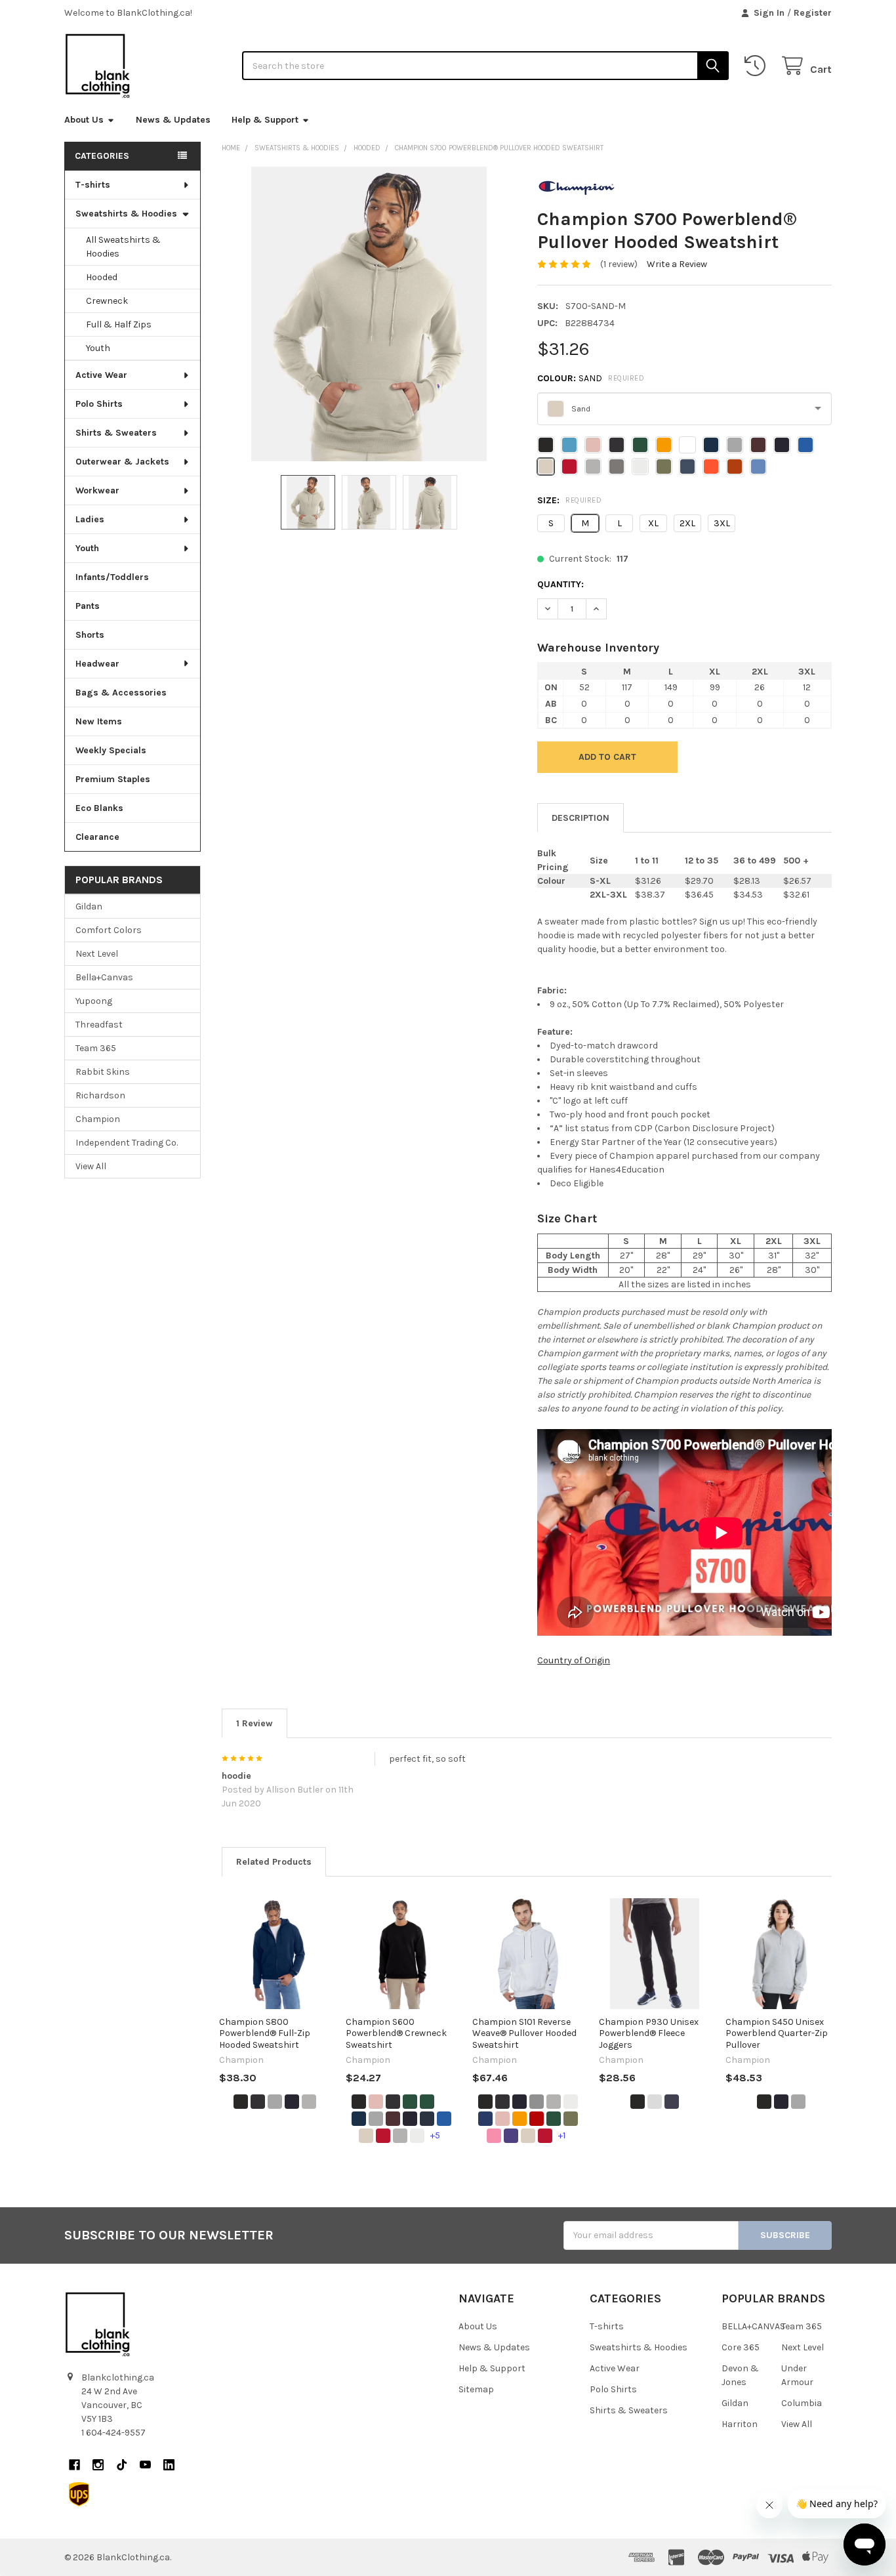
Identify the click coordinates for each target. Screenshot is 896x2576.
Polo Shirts (99, 404)
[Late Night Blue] (359, 2119)
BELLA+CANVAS (753, 2326)
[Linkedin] (169, 2465)
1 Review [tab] (255, 1723)
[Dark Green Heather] (427, 2102)
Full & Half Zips (119, 324)
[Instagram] (98, 2465)
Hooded (102, 277)
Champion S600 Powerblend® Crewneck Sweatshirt (396, 2033)
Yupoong (94, 1001)
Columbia (802, 2403)
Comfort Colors (109, 930)
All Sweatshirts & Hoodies (123, 247)
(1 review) (619, 264)
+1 (562, 2135)
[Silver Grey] (309, 2102)
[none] (369, 314)
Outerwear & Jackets (122, 462)
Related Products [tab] (274, 1862)
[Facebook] (74, 2465)
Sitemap (476, 2389)
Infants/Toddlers (112, 577)
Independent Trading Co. (127, 1143)
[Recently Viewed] (758, 66)
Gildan (89, 906)
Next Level (97, 954)
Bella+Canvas (104, 977)
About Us (84, 120)
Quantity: (560, 584)
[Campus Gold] (519, 2119)
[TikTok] (122, 2465)
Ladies (90, 519)
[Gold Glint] (444, 2102)
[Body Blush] (376, 2102)
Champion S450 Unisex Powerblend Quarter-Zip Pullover (777, 2033)
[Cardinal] (537, 2119)
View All (91, 1166)
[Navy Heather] (427, 2119)
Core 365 (741, 2347)
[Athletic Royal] (485, 2119)
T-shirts (93, 185)
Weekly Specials (111, 750)
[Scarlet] (383, 2136)
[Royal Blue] (444, 2119)
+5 (435, 2135)
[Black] (241, 2102)
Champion (98, 1119)
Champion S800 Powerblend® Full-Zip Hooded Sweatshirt (265, 2033)
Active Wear (101, 375)
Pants (88, 606)
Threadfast (99, 1025)
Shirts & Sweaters (116, 433)
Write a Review (677, 264)
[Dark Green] (410, 2102)
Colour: (591, 378)
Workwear (97, 490)
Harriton (740, 2424)
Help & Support (265, 120)
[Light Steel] (275, 2102)
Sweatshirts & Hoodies (126, 214)
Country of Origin (574, 1660)
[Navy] (292, 2102)
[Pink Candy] (494, 2136)
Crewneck (107, 301)
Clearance (97, 837)
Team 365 (96, 1048)
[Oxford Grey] (537, 2102)
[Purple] (511, 2136)
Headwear (97, 664)
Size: (569, 500)
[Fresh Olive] (571, 2119)
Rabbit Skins (103, 1072)
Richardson (100, 1095)
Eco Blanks (99, 808)
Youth (98, 348)
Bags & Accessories (121, 693)
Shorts (90, 635)
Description (580, 818)
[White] (417, 2136)
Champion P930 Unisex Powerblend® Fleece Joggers (649, 2033)
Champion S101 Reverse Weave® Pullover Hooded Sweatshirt (524, 2033)
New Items (99, 721)
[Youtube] (145, 2465)
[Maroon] (393, 2119)
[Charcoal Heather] (258, 2102)
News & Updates (173, 120)
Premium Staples (113, 779)
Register (813, 13)
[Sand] (366, 2136)
